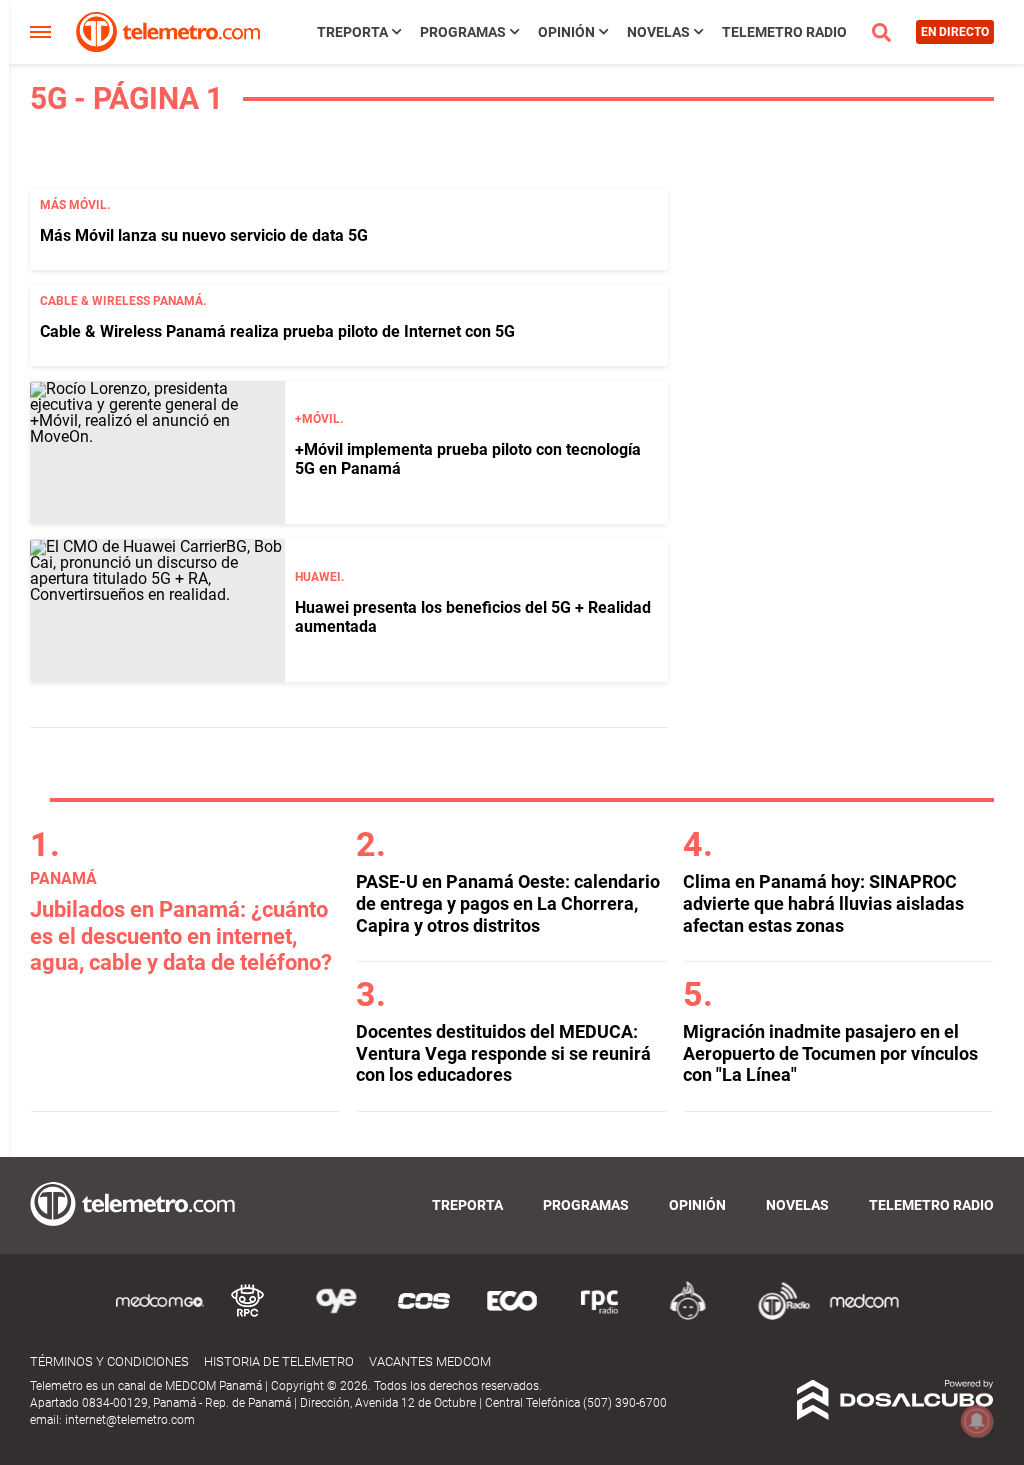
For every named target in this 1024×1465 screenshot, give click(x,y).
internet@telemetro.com (130, 1420)
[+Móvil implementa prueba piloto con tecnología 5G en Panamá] (157, 452)
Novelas (658, 32)
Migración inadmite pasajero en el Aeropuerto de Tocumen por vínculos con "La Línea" (830, 1053)
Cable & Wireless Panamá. (123, 301)
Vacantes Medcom (430, 1361)
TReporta (352, 32)
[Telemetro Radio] (776, 1316)
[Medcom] (864, 1316)
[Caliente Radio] (688, 1316)
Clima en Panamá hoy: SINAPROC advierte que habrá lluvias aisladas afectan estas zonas (823, 903)
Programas (463, 32)
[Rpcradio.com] (600, 1316)
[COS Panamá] (424, 1316)
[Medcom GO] (160, 1316)
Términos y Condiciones (109, 1361)
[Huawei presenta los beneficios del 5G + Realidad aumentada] (157, 610)
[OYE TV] (336, 1316)
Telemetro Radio (784, 32)
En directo (955, 32)
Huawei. (319, 577)
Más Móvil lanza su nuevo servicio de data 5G (204, 235)
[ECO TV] (512, 1316)
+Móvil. (319, 419)
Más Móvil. (75, 205)
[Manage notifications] (977, 1421)
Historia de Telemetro (279, 1361)
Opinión (566, 32)
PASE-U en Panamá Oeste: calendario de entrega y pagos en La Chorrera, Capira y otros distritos (508, 903)
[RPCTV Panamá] (248, 1316)
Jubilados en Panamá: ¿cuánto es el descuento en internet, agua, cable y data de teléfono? (181, 936)
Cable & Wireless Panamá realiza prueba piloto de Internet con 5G (277, 331)
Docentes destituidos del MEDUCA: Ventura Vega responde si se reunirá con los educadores (503, 1053)
